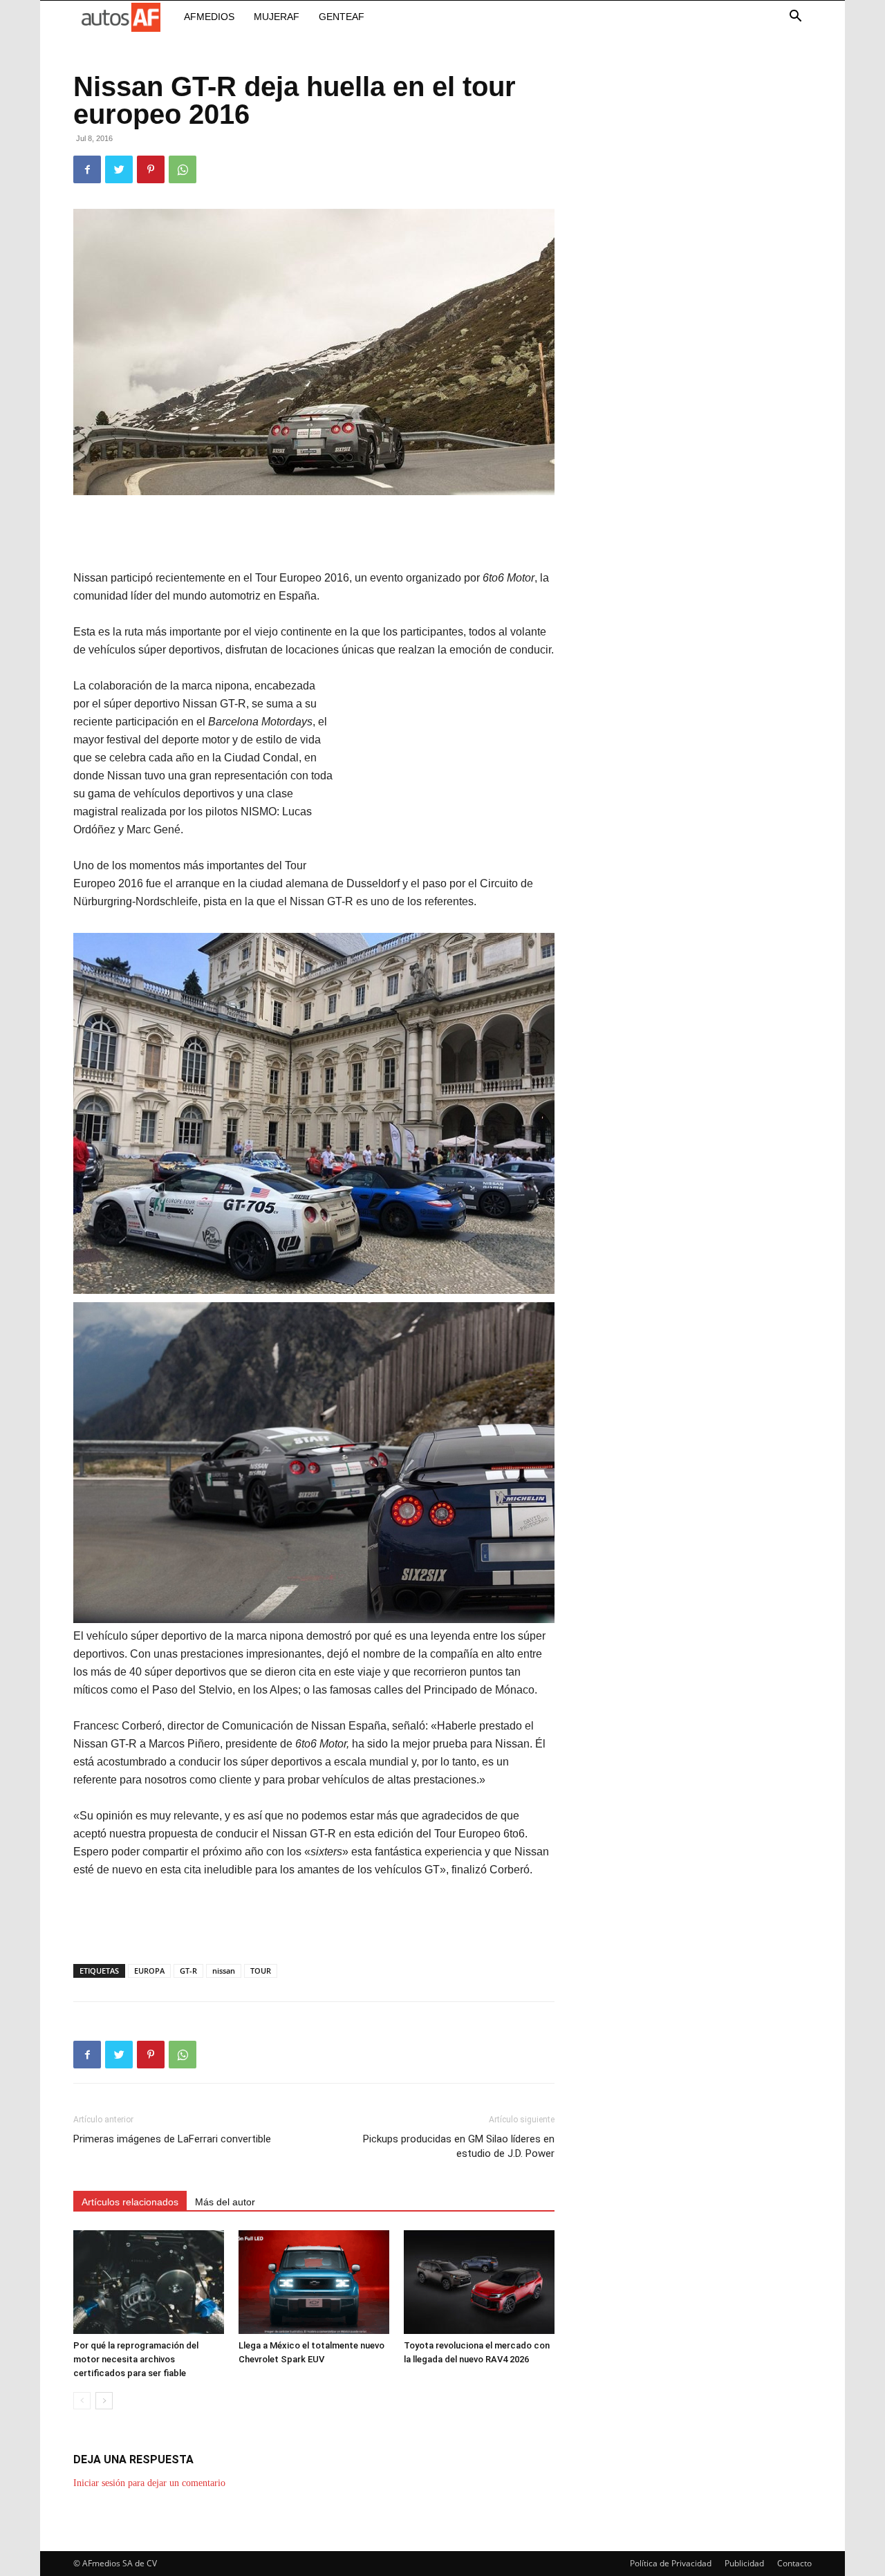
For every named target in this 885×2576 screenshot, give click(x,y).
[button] (795, 18)
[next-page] (104, 2401)
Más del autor (225, 2202)
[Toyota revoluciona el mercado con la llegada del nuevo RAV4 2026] (479, 2282)
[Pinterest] (151, 169)
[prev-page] (82, 2401)
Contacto (794, 2563)
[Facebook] (87, 169)
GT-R (188, 1971)
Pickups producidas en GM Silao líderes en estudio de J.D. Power (459, 2146)
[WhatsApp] (183, 169)
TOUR (261, 1971)
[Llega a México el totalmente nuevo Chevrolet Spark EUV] (314, 2282)
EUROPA (149, 1971)
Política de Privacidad (671, 2563)
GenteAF (342, 17)
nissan (224, 1971)
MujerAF (277, 17)
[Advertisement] (314, 534)
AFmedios (209, 17)
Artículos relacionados (130, 2202)
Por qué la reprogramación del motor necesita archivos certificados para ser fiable (136, 2359)
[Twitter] (119, 169)
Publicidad (744, 2563)
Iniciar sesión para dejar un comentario (149, 2483)
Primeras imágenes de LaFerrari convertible (172, 2139)
